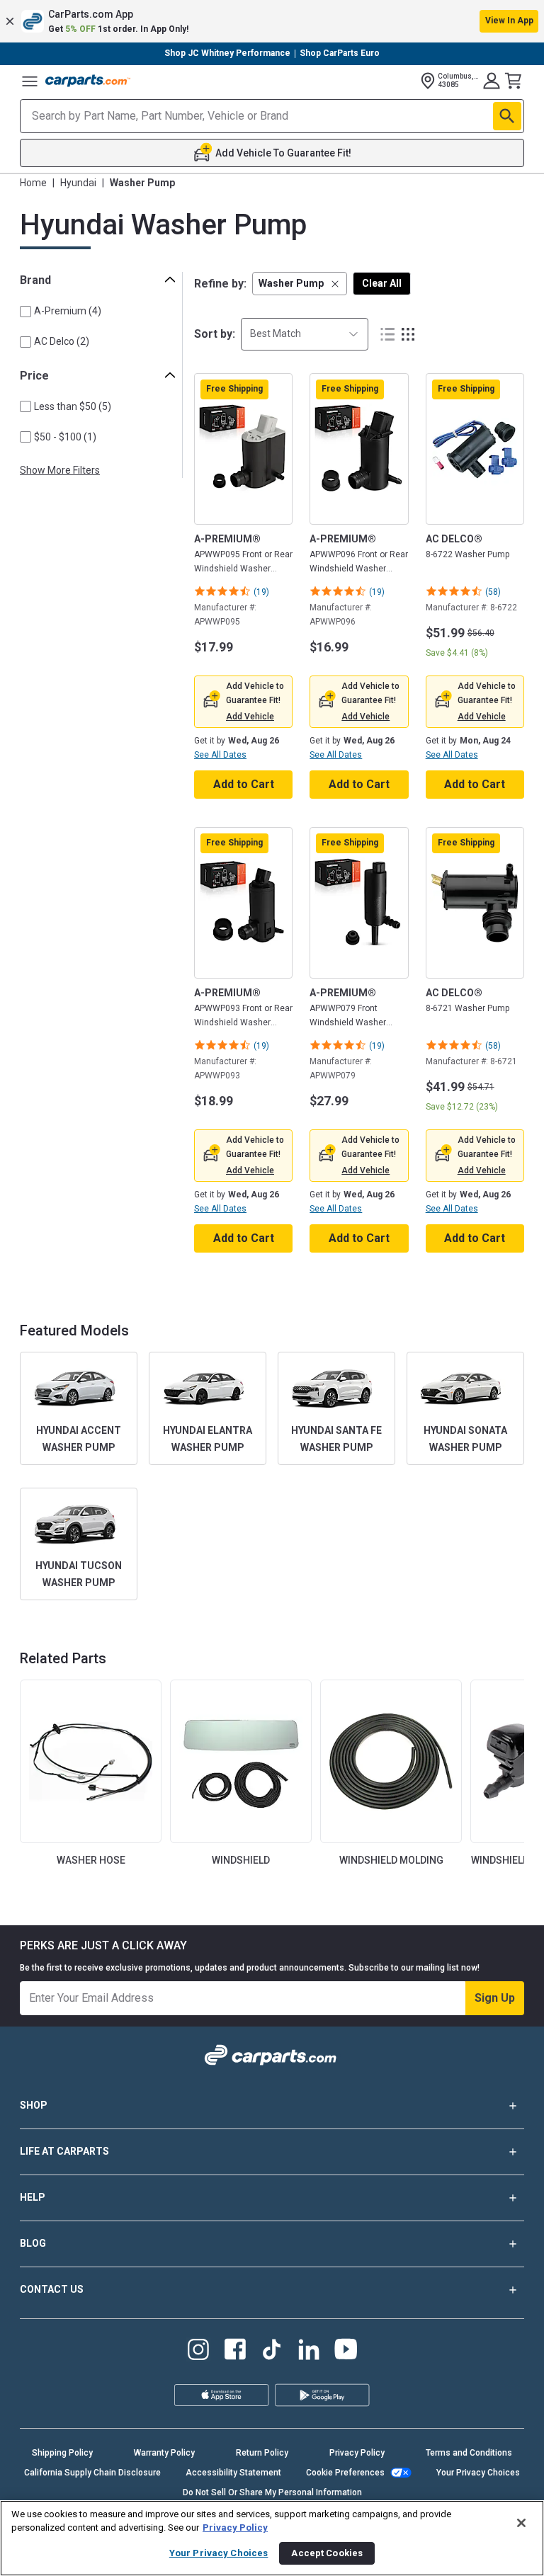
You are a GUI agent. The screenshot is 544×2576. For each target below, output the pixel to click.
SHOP (34, 2105)
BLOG (33, 2243)
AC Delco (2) (62, 341)
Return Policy (262, 2453)
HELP (33, 2197)
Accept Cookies (327, 2553)
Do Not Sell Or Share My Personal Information (272, 2492)
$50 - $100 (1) (65, 437)
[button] (272, 21)
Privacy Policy (357, 2453)
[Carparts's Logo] (88, 81)
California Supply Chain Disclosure (92, 2473)
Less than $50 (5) (73, 406)
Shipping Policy (62, 2453)
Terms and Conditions (469, 2453)
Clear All (382, 283)
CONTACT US (52, 2289)
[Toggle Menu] (30, 81)
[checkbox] (25, 312)
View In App (509, 21)
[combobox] (305, 334)
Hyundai (78, 183)
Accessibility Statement (233, 2473)
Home (33, 183)
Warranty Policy (164, 2453)
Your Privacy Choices (478, 2473)
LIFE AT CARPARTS (64, 2151)
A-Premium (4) (68, 311)
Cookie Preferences (345, 2473)
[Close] (521, 2523)
